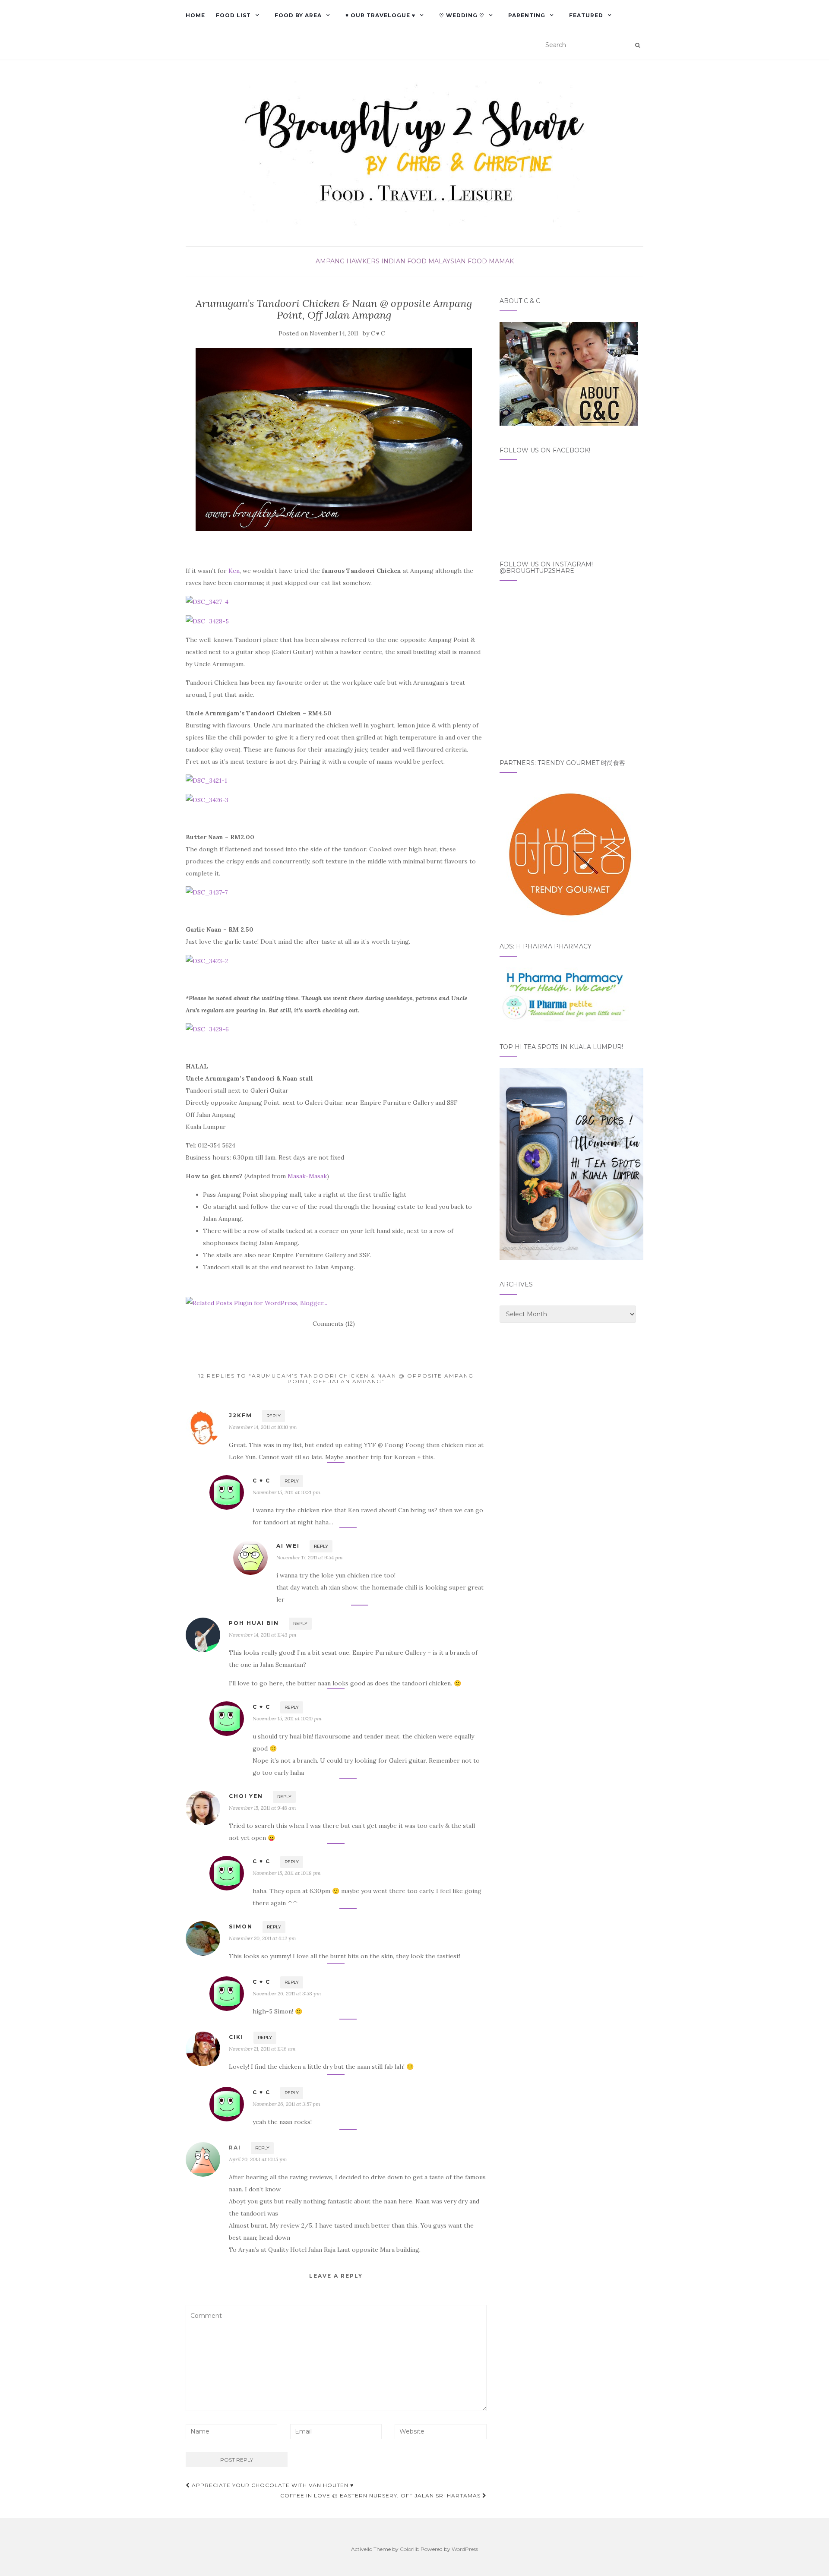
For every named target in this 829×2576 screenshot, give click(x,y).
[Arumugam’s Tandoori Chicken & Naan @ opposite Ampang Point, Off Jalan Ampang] (334, 439)
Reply (274, 1416)
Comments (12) (334, 1324)
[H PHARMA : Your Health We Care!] (564, 994)
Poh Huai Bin (254, 1623)
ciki (236, 2037)
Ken (234, 571)
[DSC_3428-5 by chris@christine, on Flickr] (207, 620)
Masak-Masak (307, 1176)
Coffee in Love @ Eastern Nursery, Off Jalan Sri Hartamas (381, 2495)
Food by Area (298, 15)
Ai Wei (288, 1546)
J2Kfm (240, 1415)
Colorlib (410, 2549)
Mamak (501, 261)
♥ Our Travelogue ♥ (380, 15)
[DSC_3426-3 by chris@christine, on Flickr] (207, 799)
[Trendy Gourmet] (569, 852)
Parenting (527, 15)
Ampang (330, 261)
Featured (586, 15)
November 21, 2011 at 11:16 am (262, 2049)
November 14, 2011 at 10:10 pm (263, 1427)
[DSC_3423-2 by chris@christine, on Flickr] (207, 960)
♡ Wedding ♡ (462, 15)
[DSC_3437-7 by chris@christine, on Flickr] (207, 892)
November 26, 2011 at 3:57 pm (286, 2104)
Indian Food (404, 261)
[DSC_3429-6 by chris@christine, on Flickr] (207, 1029)
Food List (233, 15)
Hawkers (363, 261)
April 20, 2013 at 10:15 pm (258, 2159)
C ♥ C (378, 333)
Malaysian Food (458, 261)
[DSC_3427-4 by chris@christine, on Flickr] (207, 601)
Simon (241, 1926)
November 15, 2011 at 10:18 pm (287, 1873)
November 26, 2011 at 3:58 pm (287, 1993)
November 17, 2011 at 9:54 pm (310, 1557)
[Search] (638, 45)
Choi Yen (246, 1796)
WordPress (465, 2549)
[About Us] (569, 373)
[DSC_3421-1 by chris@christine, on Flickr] (206, 780)
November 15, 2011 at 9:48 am (263, 1808)
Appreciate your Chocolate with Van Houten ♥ (272, 2485)
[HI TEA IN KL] (571, 1163)
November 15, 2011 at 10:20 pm (287, 1718)
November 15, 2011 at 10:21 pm (286, 1492)
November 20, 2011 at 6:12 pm (263, 1938)
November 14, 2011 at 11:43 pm (263, 1635)
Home (195, 15)
